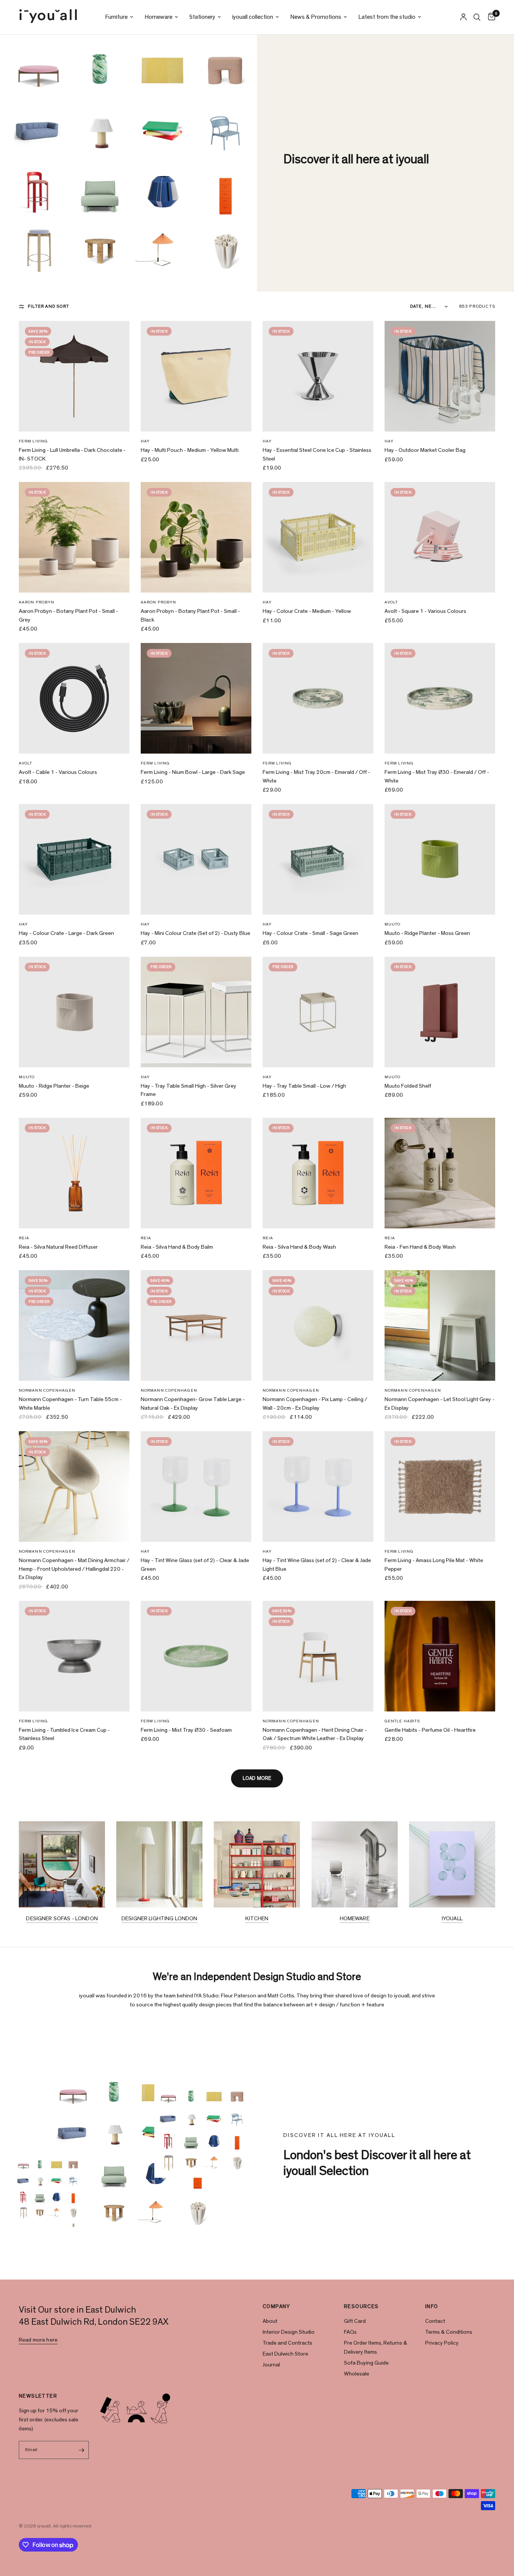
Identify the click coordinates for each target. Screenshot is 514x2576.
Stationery (202, 17)
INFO (432, 2307)
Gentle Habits (402, 1721)
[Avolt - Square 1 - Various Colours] (440, 537)
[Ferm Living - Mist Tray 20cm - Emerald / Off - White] (318, 698)
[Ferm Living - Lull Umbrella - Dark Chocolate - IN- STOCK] (74, 376)
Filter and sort (49, 306)
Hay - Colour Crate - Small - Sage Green (310, 933)
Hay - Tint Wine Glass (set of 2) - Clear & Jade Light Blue (317, 1565)
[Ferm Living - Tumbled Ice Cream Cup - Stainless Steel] (74, 1656)
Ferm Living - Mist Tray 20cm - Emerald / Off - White (316, 777)
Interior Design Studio (289, 2332)
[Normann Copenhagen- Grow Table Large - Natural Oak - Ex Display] (196, 1325)
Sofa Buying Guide (366, 2363)
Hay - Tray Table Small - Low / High (304, 1086)
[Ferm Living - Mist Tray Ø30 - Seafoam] (196, 1656)
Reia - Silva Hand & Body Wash (299, 1247)
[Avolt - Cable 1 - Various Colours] (74, 698)
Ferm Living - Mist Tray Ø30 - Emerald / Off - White (437, 777)
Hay (145, 441)
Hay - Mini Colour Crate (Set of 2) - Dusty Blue (195, 933)
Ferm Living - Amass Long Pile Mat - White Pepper (434, 1565)
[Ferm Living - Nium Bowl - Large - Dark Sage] (196, 698)
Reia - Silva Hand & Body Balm (177, 1247)
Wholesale (357, 2374)
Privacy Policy (442, 2343)
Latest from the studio (387, 17)
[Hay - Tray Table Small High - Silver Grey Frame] (196, 1012)
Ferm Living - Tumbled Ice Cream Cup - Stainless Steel (64, 1734)
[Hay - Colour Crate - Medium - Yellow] (318, 537)
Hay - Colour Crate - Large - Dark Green (66, 933)
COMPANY (277, 2307)
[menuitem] (119, 17)
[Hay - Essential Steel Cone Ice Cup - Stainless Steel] (318, 376)
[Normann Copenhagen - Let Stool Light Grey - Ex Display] (440, 1325)
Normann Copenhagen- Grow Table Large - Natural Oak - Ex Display (193, 1404)
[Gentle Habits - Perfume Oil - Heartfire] (440, 1656)
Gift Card (355, 2321)
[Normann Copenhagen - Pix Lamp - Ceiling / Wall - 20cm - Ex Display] (318, 1325)
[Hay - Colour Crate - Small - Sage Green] (318, 859)
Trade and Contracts (287, 2343)
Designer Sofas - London (62, 1919)
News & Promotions (316, 17)
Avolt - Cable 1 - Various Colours (58, 772)
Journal (271, 2365)
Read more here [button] (38, 2340)
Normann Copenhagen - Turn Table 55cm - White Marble (70, 1404)
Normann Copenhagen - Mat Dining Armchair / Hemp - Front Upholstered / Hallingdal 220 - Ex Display (74, 1569)
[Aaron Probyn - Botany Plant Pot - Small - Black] (196, 537)
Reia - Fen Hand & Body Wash (420, 1247)
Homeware (158, 17)
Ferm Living (33, 441)
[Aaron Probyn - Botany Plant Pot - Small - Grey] (74, 537)
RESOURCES (361, 2307)
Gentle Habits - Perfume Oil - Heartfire (430, 1730)
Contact (435, 2321)
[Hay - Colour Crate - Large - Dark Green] (74, 859)
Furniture (116, 17)
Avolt (391, 602)
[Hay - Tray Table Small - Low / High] (318, 1012)
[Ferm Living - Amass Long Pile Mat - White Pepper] (440, 1486)
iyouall (452, 1919)
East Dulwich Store (285, 2354)
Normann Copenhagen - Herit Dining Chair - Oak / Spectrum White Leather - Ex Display (315, 1734)
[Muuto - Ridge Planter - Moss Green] (440, 859)
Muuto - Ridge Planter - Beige (54, 1086)
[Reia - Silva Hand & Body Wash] (318, 1173)
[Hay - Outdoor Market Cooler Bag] (440, 376)
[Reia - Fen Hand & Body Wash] (440, 1173)
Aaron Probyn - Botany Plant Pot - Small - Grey (68, 616)
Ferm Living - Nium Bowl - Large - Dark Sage (193, 772)
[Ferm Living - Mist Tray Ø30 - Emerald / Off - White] (440, 698)
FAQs (350, 2332)
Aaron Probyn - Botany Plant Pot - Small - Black (190, 616)
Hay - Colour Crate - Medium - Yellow (307, 611)
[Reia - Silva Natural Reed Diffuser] (74, 1173)
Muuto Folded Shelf (408, 1086)
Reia (24, 1238)
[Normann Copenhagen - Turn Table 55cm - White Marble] (74, 1325)
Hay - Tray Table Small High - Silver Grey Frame (189, 1090)
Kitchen (257, 1919)
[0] (490, 17)
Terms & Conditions (449, 2332)
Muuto (393, 924)
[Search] (477, 17)
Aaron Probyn (36, 602)
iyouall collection (253, 17)
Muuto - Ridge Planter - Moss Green (427, 933)
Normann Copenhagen (47, 1390)
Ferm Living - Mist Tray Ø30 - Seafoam (186, 1730)
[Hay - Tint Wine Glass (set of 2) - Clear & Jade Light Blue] (318, 1486)
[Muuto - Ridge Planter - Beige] (74, 1012)
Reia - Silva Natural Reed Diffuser (58, 1247)
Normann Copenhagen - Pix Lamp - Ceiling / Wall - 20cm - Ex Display (315, 1404)
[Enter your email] (81, 2450)
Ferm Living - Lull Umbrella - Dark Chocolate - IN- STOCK (72, 454)
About (270, 2321)
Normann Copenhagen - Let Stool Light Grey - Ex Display (439, 1404)
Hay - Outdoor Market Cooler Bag (425, 450)
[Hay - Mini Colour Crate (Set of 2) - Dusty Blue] (196, 859)
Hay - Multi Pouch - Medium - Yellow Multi (190, 450)
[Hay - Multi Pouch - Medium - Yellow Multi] (196, 376)
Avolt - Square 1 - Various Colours (425, 611)
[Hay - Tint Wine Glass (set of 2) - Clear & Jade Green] (196, 1486)
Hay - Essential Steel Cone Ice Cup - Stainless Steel (317, 454)
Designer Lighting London (160, 1919)
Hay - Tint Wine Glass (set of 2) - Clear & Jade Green (195, 1565)
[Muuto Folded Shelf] (440, 1012)
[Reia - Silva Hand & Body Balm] (196, 1173)
